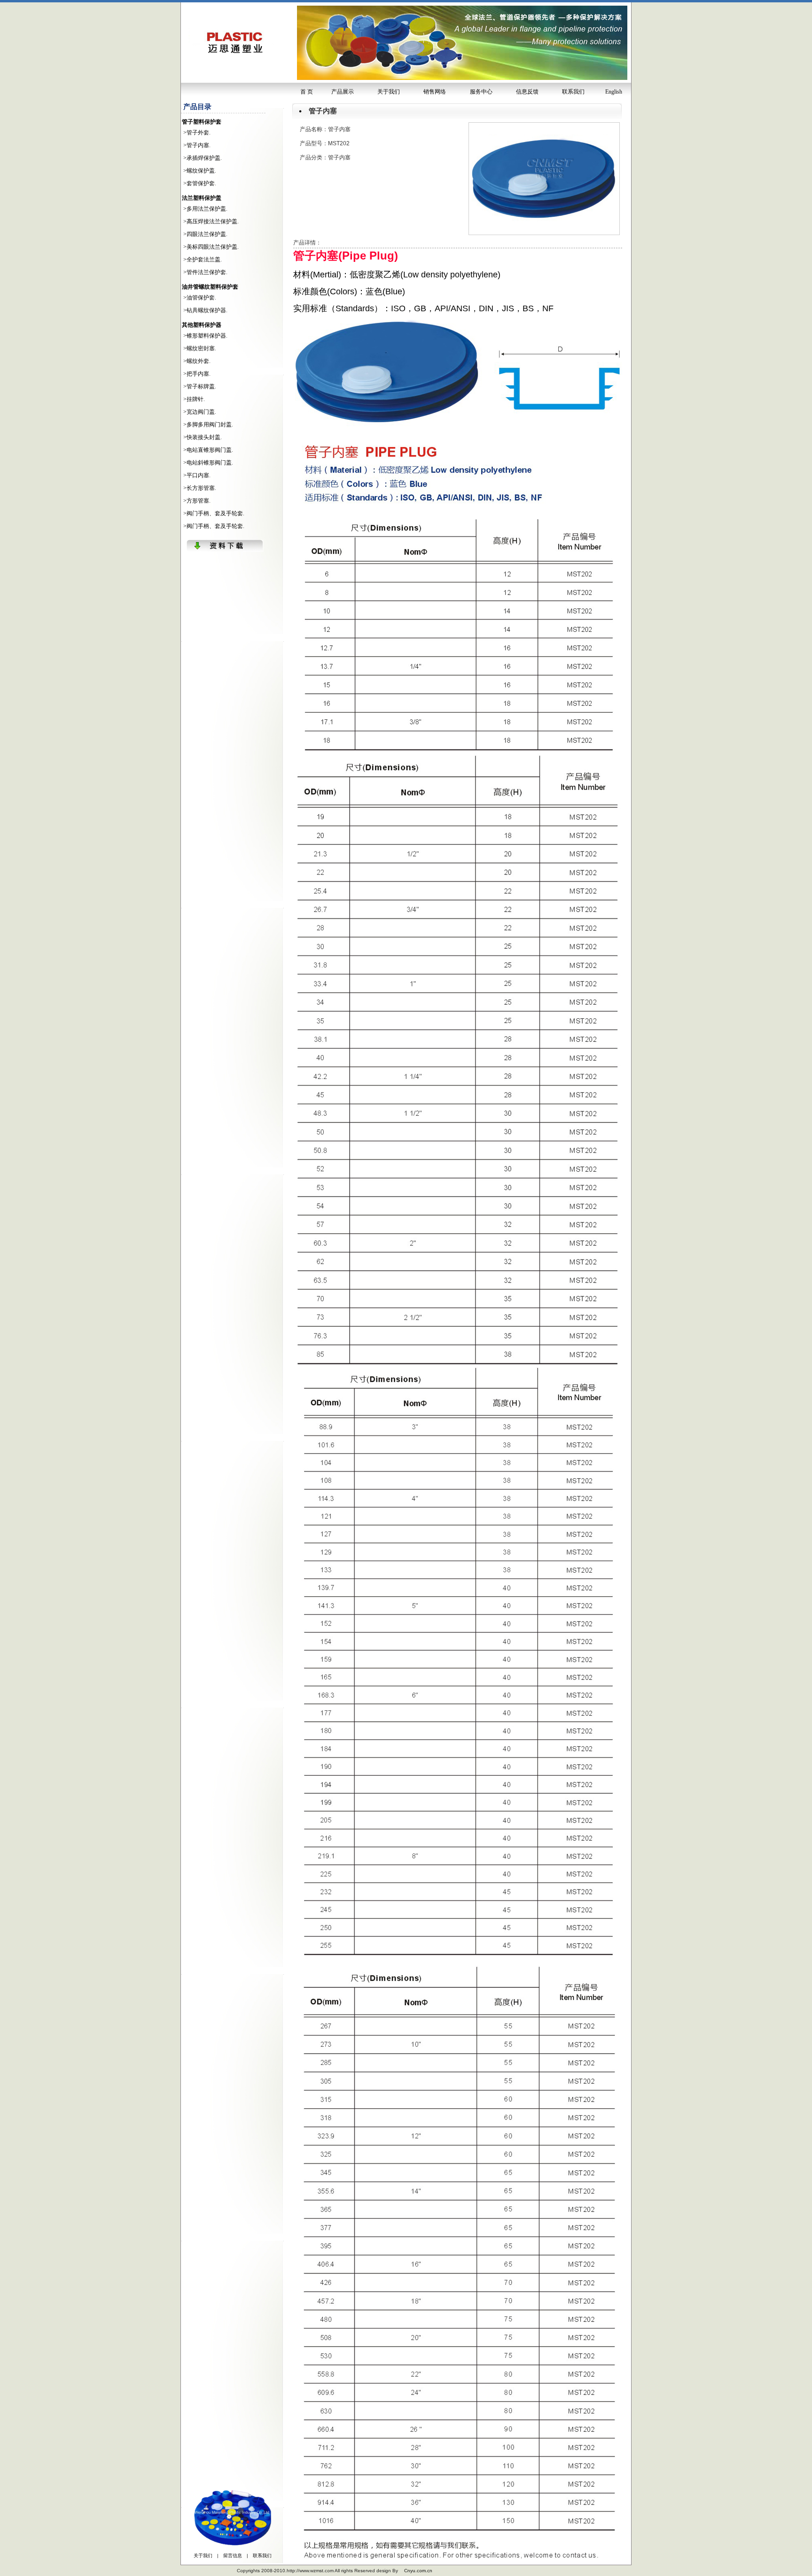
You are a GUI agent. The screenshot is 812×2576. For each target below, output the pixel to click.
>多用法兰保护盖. (205, 209)
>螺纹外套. (197, 361)
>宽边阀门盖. (200, 412)
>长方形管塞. (200, 488)
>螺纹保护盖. (200, 171)
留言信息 (233, 2556)
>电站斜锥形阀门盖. (208, 463)
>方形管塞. (197, 501)
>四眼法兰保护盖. (205, 234)
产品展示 (343, 92)
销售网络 (435, 92)
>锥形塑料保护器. (205, 336)
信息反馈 (527, 92)
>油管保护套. (200, 298)
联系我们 (573, 92)
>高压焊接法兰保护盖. (211, 221)
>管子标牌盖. (200, 386)
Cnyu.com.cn (418, 2571)
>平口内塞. (197, 475)
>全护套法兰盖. (203, 260)
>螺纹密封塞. (200, 348)
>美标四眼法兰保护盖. (211, 247)
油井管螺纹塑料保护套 (210, 287)
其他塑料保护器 (202, 325)
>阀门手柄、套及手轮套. (214, 513)
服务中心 (481, 92)
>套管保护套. (200, 183)
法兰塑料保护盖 (202, 198)
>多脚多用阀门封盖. (208, 425)
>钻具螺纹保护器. (205, 310)
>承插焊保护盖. (203, 158)
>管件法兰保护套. (205, 272)
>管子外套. (197, 133)
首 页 (307, 92)
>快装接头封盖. (203, 437)
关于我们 (389, 92)
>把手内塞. (197, 374)
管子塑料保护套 (202, 122)
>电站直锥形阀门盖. (208, 450)
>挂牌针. (194, 399)
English (614, 92)
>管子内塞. (197, 145)
